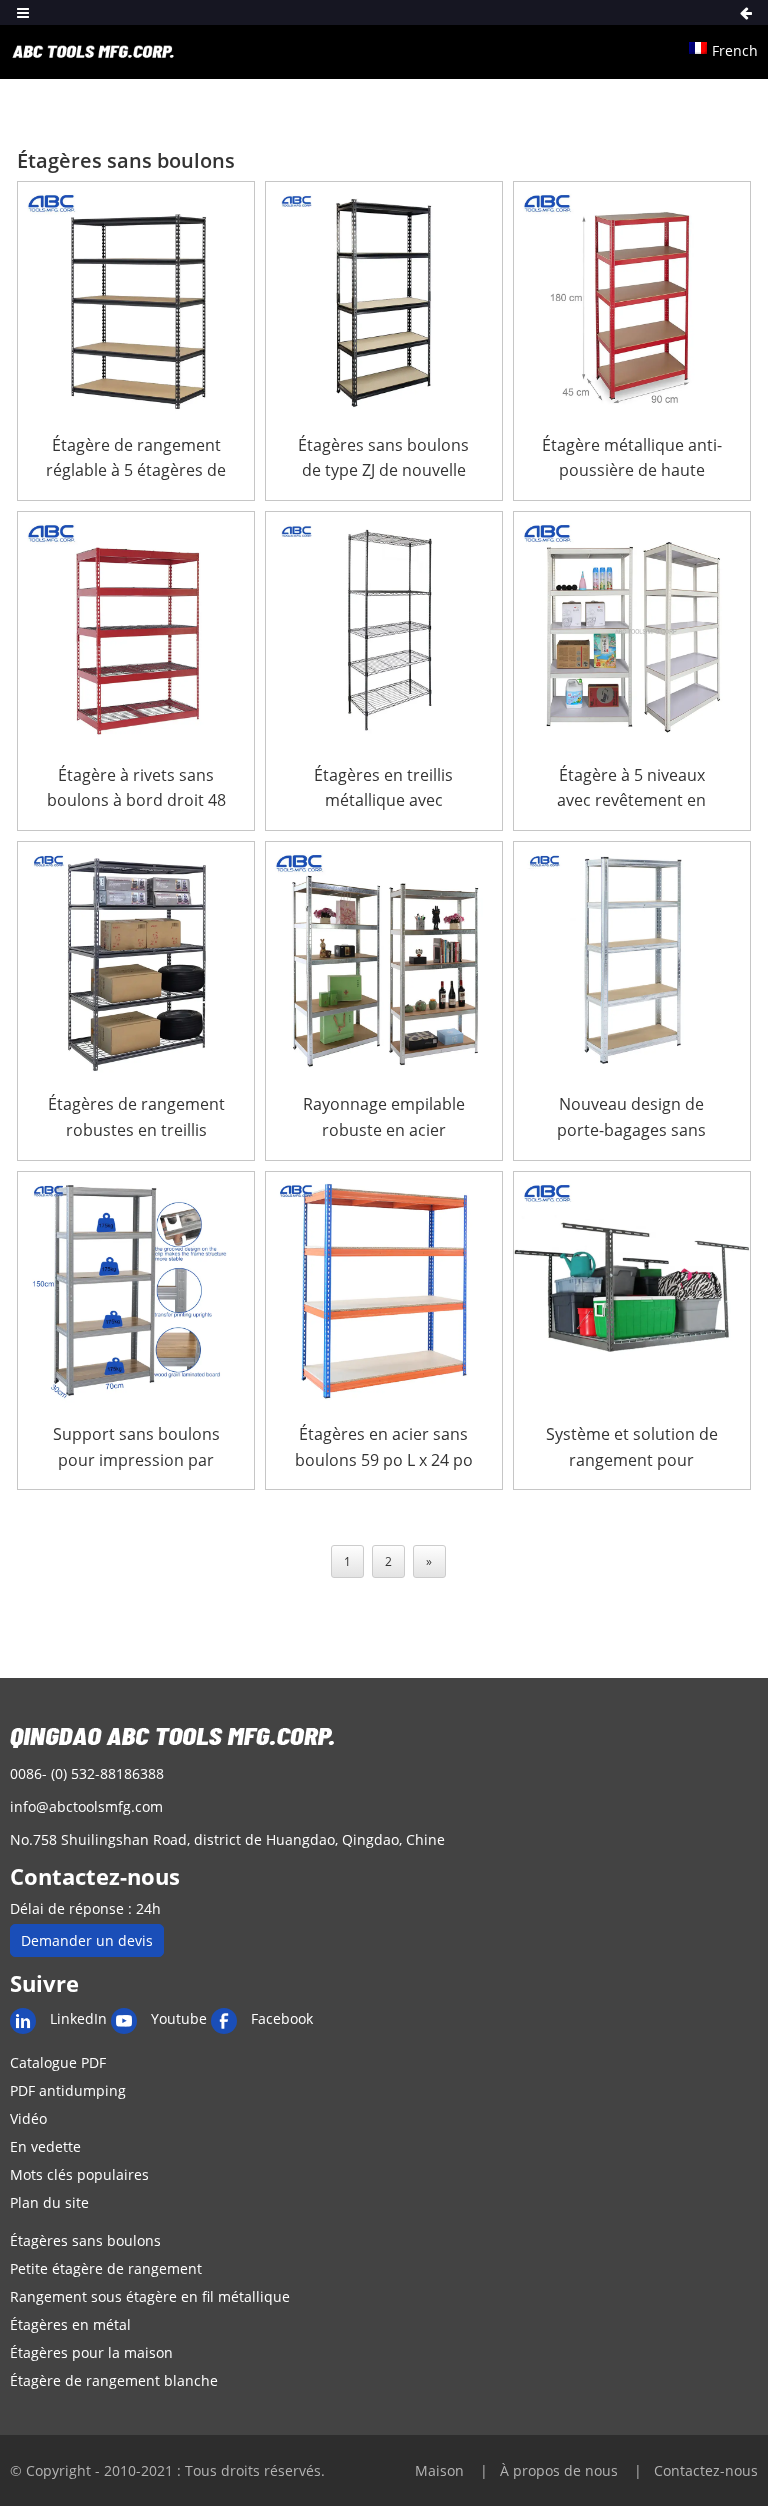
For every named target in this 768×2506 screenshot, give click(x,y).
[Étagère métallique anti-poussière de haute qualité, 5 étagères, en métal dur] (632, 300)
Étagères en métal (70, 2324)
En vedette (45, 2146)
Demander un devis (87, 1940)
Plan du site (49, 2202)
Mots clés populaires (79, 2174)
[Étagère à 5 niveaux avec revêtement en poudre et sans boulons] (632, 630)
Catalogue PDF (58, 2062)
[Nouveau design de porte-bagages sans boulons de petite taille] (632, 960)
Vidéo (28, 2118)
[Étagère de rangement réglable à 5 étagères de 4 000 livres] (136, 300)
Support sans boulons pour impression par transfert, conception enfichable (136, 1448)
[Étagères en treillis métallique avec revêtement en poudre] (384, 630)
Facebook (282, 2018)
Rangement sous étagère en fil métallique (150, 2296)
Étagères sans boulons (85, 2240)
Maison (441, 2470)
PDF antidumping (68, 2090)
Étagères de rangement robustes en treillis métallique (136, 1118)
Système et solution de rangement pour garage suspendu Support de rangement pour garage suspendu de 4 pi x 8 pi (631, 1448)
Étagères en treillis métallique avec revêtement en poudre (383, 789)
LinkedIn (78, 2018)
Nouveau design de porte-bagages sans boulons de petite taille (631, 1118)
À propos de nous (561, 2470)
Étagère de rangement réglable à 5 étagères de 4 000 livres (136, 459)
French (735, 50)
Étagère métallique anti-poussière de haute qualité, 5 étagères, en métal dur (632, 459)
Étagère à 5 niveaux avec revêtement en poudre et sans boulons (632, 789)
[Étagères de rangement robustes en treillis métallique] (136, 960)
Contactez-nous (706, 2470)
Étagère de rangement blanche (114, 2380)
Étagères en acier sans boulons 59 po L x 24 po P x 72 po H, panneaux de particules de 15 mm (384, 1448)
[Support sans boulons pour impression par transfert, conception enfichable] (136, 1290)
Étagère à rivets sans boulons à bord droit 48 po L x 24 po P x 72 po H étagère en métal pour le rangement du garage (136, 789)
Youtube (179, 2018)
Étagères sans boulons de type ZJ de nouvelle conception (383, 459)
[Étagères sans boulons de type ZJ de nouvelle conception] (384, 300)
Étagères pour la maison (91, 2352)
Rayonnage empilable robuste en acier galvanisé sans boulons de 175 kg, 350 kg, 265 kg (383, 1118)
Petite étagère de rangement (106, 2268)
